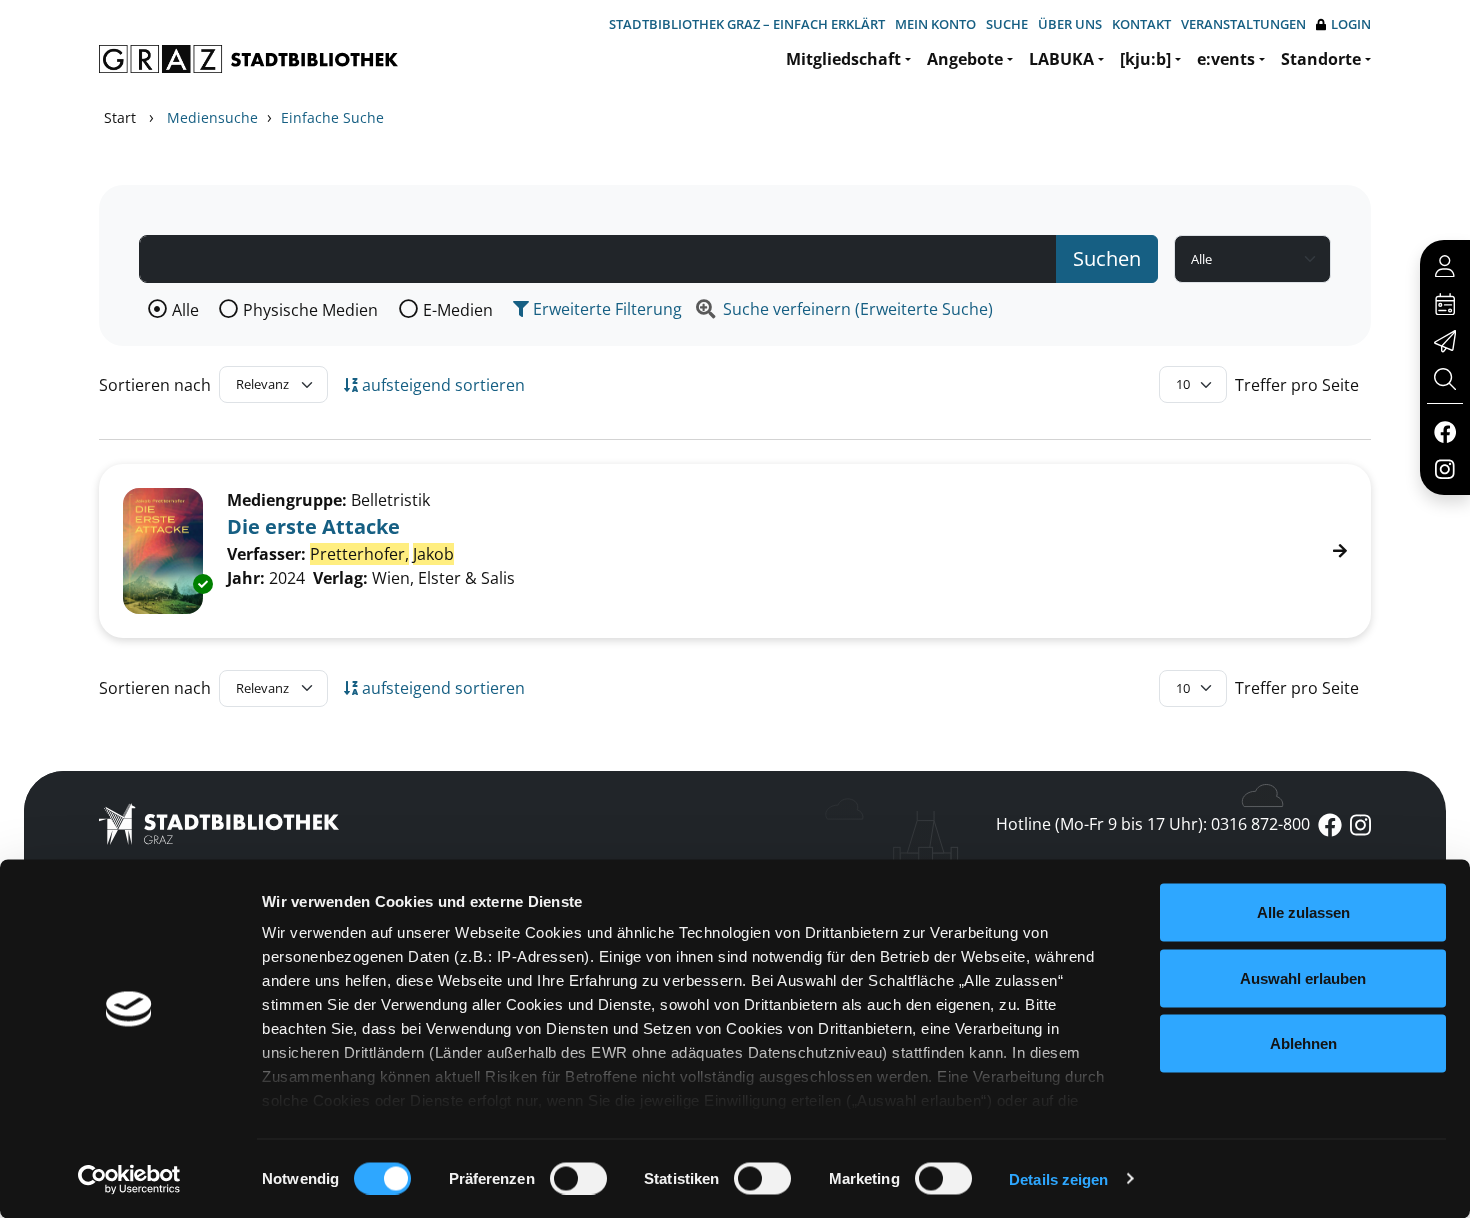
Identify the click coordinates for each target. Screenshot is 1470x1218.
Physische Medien (310, 310)
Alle (185, 310)
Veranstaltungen (1243, 24)
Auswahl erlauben (1303, 977)
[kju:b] (1145, 59)
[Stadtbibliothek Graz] (248, 59)
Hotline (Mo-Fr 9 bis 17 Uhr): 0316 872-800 (1153, 824)
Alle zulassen (1303, 912)
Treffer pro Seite (1297, 385)
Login (1351, 24)
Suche (1007, 24)
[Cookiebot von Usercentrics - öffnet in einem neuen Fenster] (129, 1179)
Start (120, 117)
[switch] (578, 1178)
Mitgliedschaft (843, 59)
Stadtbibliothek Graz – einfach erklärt (747, 24)
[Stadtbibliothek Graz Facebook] (1444, 431)
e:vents (1226, 59)
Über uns (1070, 24)
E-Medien (458, 310)
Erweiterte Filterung (605, 309)
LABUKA (1061, 59)
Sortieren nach (155, 385)
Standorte (1321, 59)
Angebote (965, 59)
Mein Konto (935, 24)
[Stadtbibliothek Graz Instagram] (1445, 468)
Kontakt (1141, 24)
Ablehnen (1303, 1043)
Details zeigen (1058, 1178)
